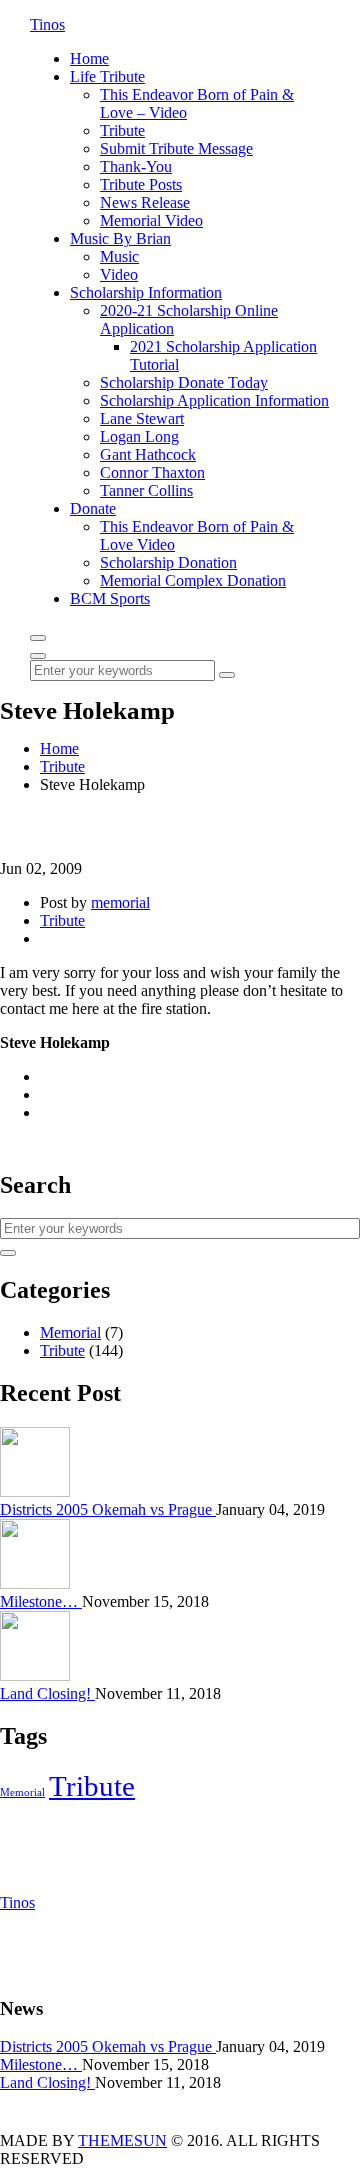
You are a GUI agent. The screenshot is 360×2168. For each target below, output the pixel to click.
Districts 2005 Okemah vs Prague (108, 1509)
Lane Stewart (142, 418)
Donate (93, 508)
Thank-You (136, 166)
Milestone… (41, 1601)
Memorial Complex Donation (193, 580)
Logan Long (139, 436)
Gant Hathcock (148, 454)
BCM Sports (110, 598)
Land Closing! (47, 1693)
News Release (145, 202)
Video (119, 274)
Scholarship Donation (168, 562)
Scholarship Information (146, 292)
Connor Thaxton (152, 472)
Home (89, 58)
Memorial (70, 1332)
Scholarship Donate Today (184, 382)
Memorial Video (151, 220)
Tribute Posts (141, 184)
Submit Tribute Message (176, 148)
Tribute (122, 130)
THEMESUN (122, 2140)
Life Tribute (107, 76)
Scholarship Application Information (214, 400)
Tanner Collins (146, 490)
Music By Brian (120, 238)
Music (119, 256)
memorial (120, 902)
